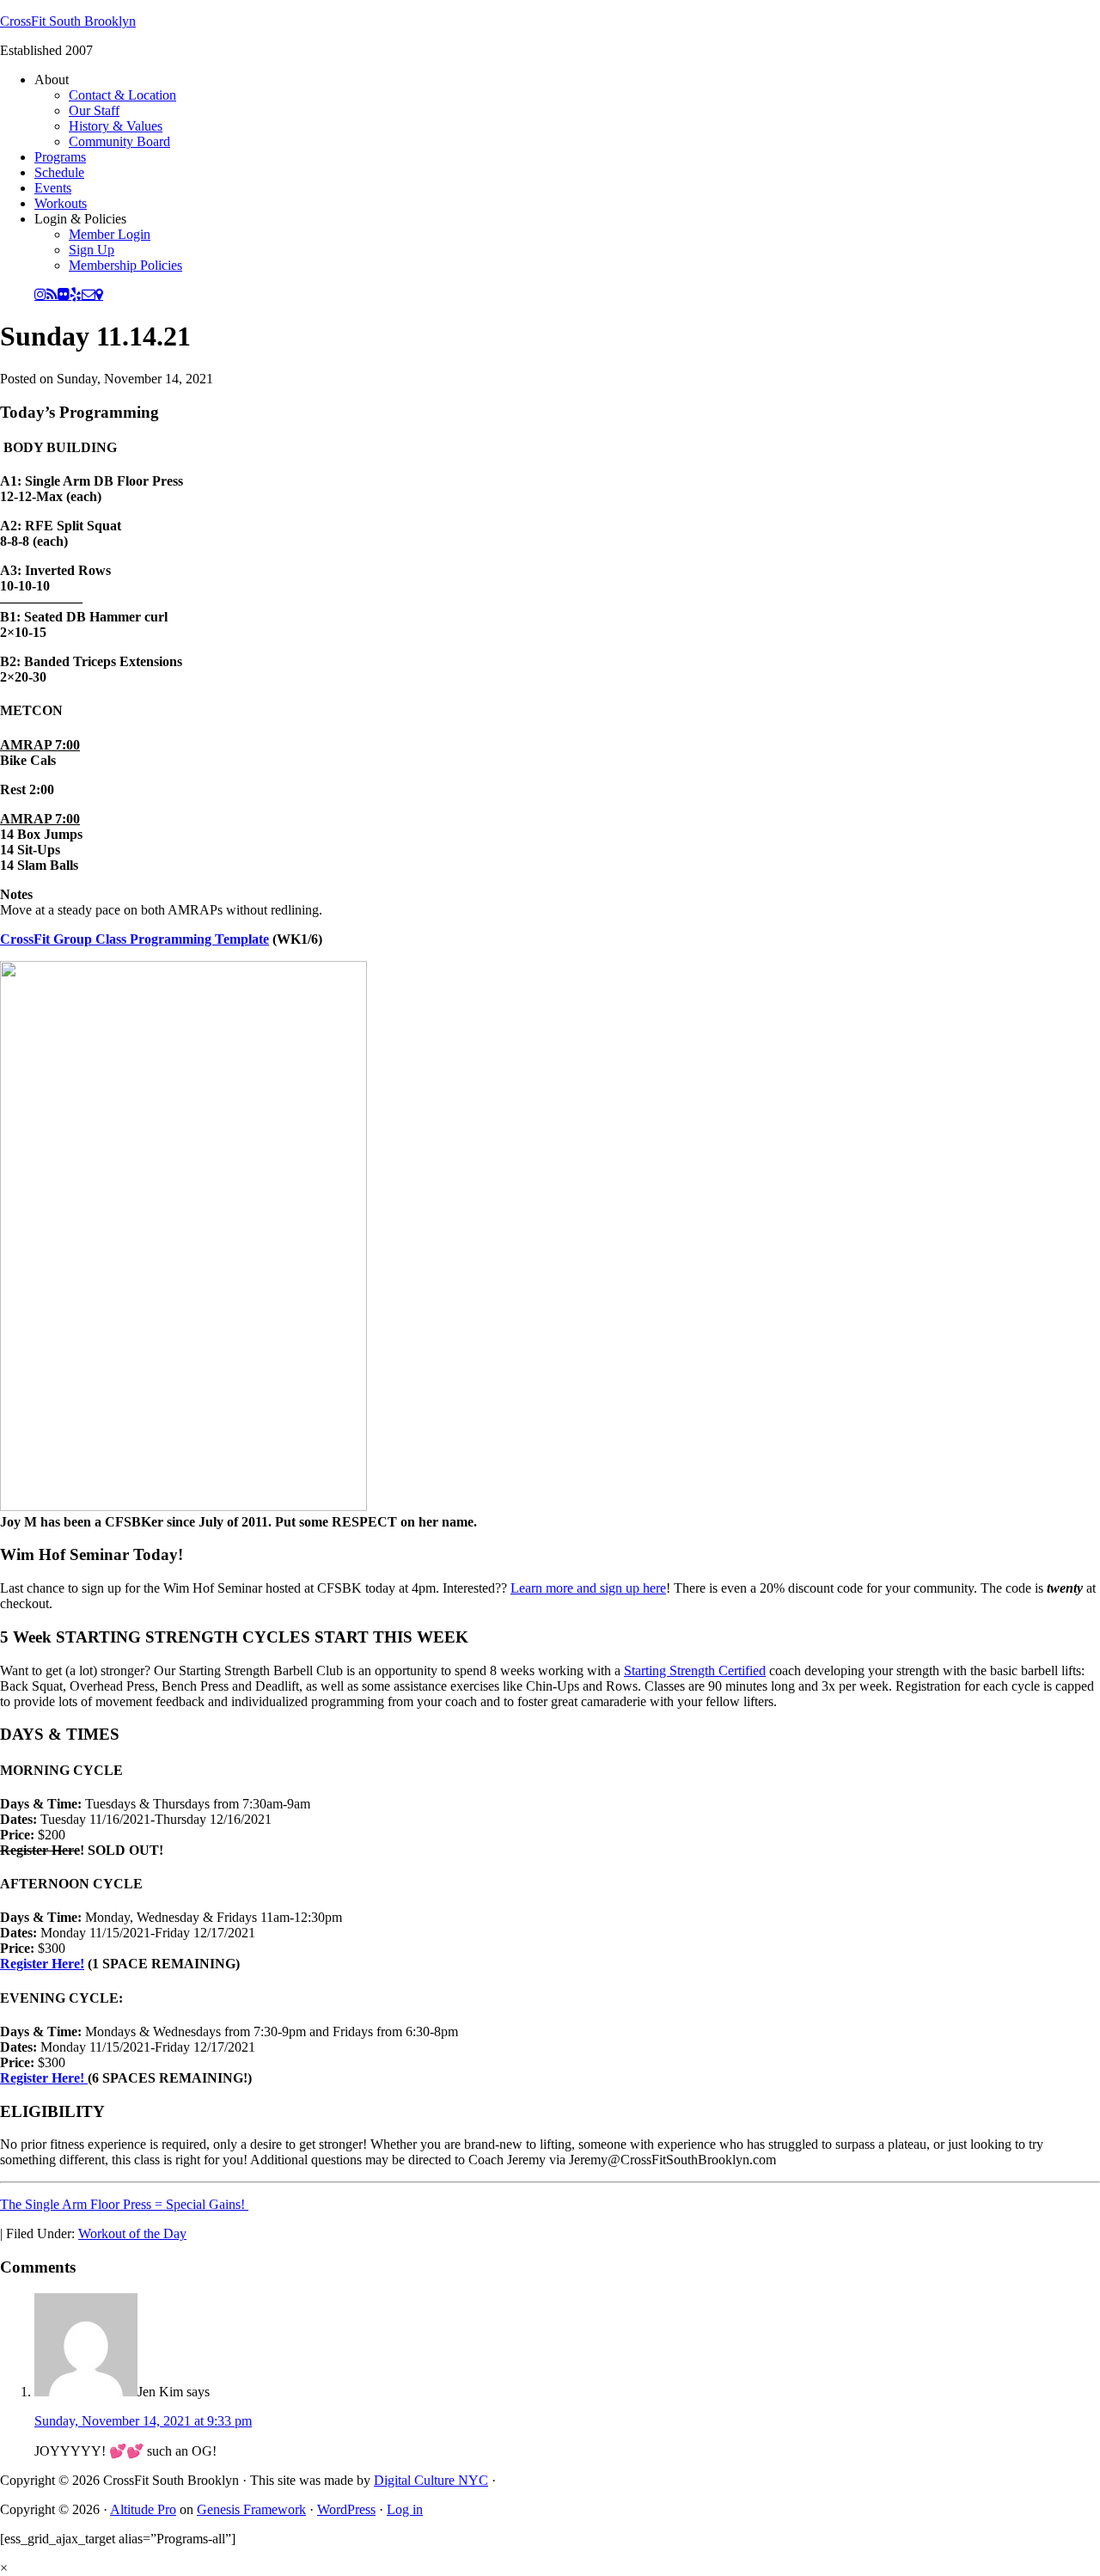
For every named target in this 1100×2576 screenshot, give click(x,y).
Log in (405, 2509)
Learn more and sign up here (588, 1588)
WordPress (346, 2509)
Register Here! (42, 1964)
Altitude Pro (143, 2509)
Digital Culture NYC (431, 2480)
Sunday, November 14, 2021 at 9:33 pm (143, 2421)
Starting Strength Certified (695, 1670)
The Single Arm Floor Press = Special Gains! (124, 2204)
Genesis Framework (251, 2509)
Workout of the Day (132, 2233)
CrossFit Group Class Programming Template (134, 939)
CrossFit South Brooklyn (68, 21)
